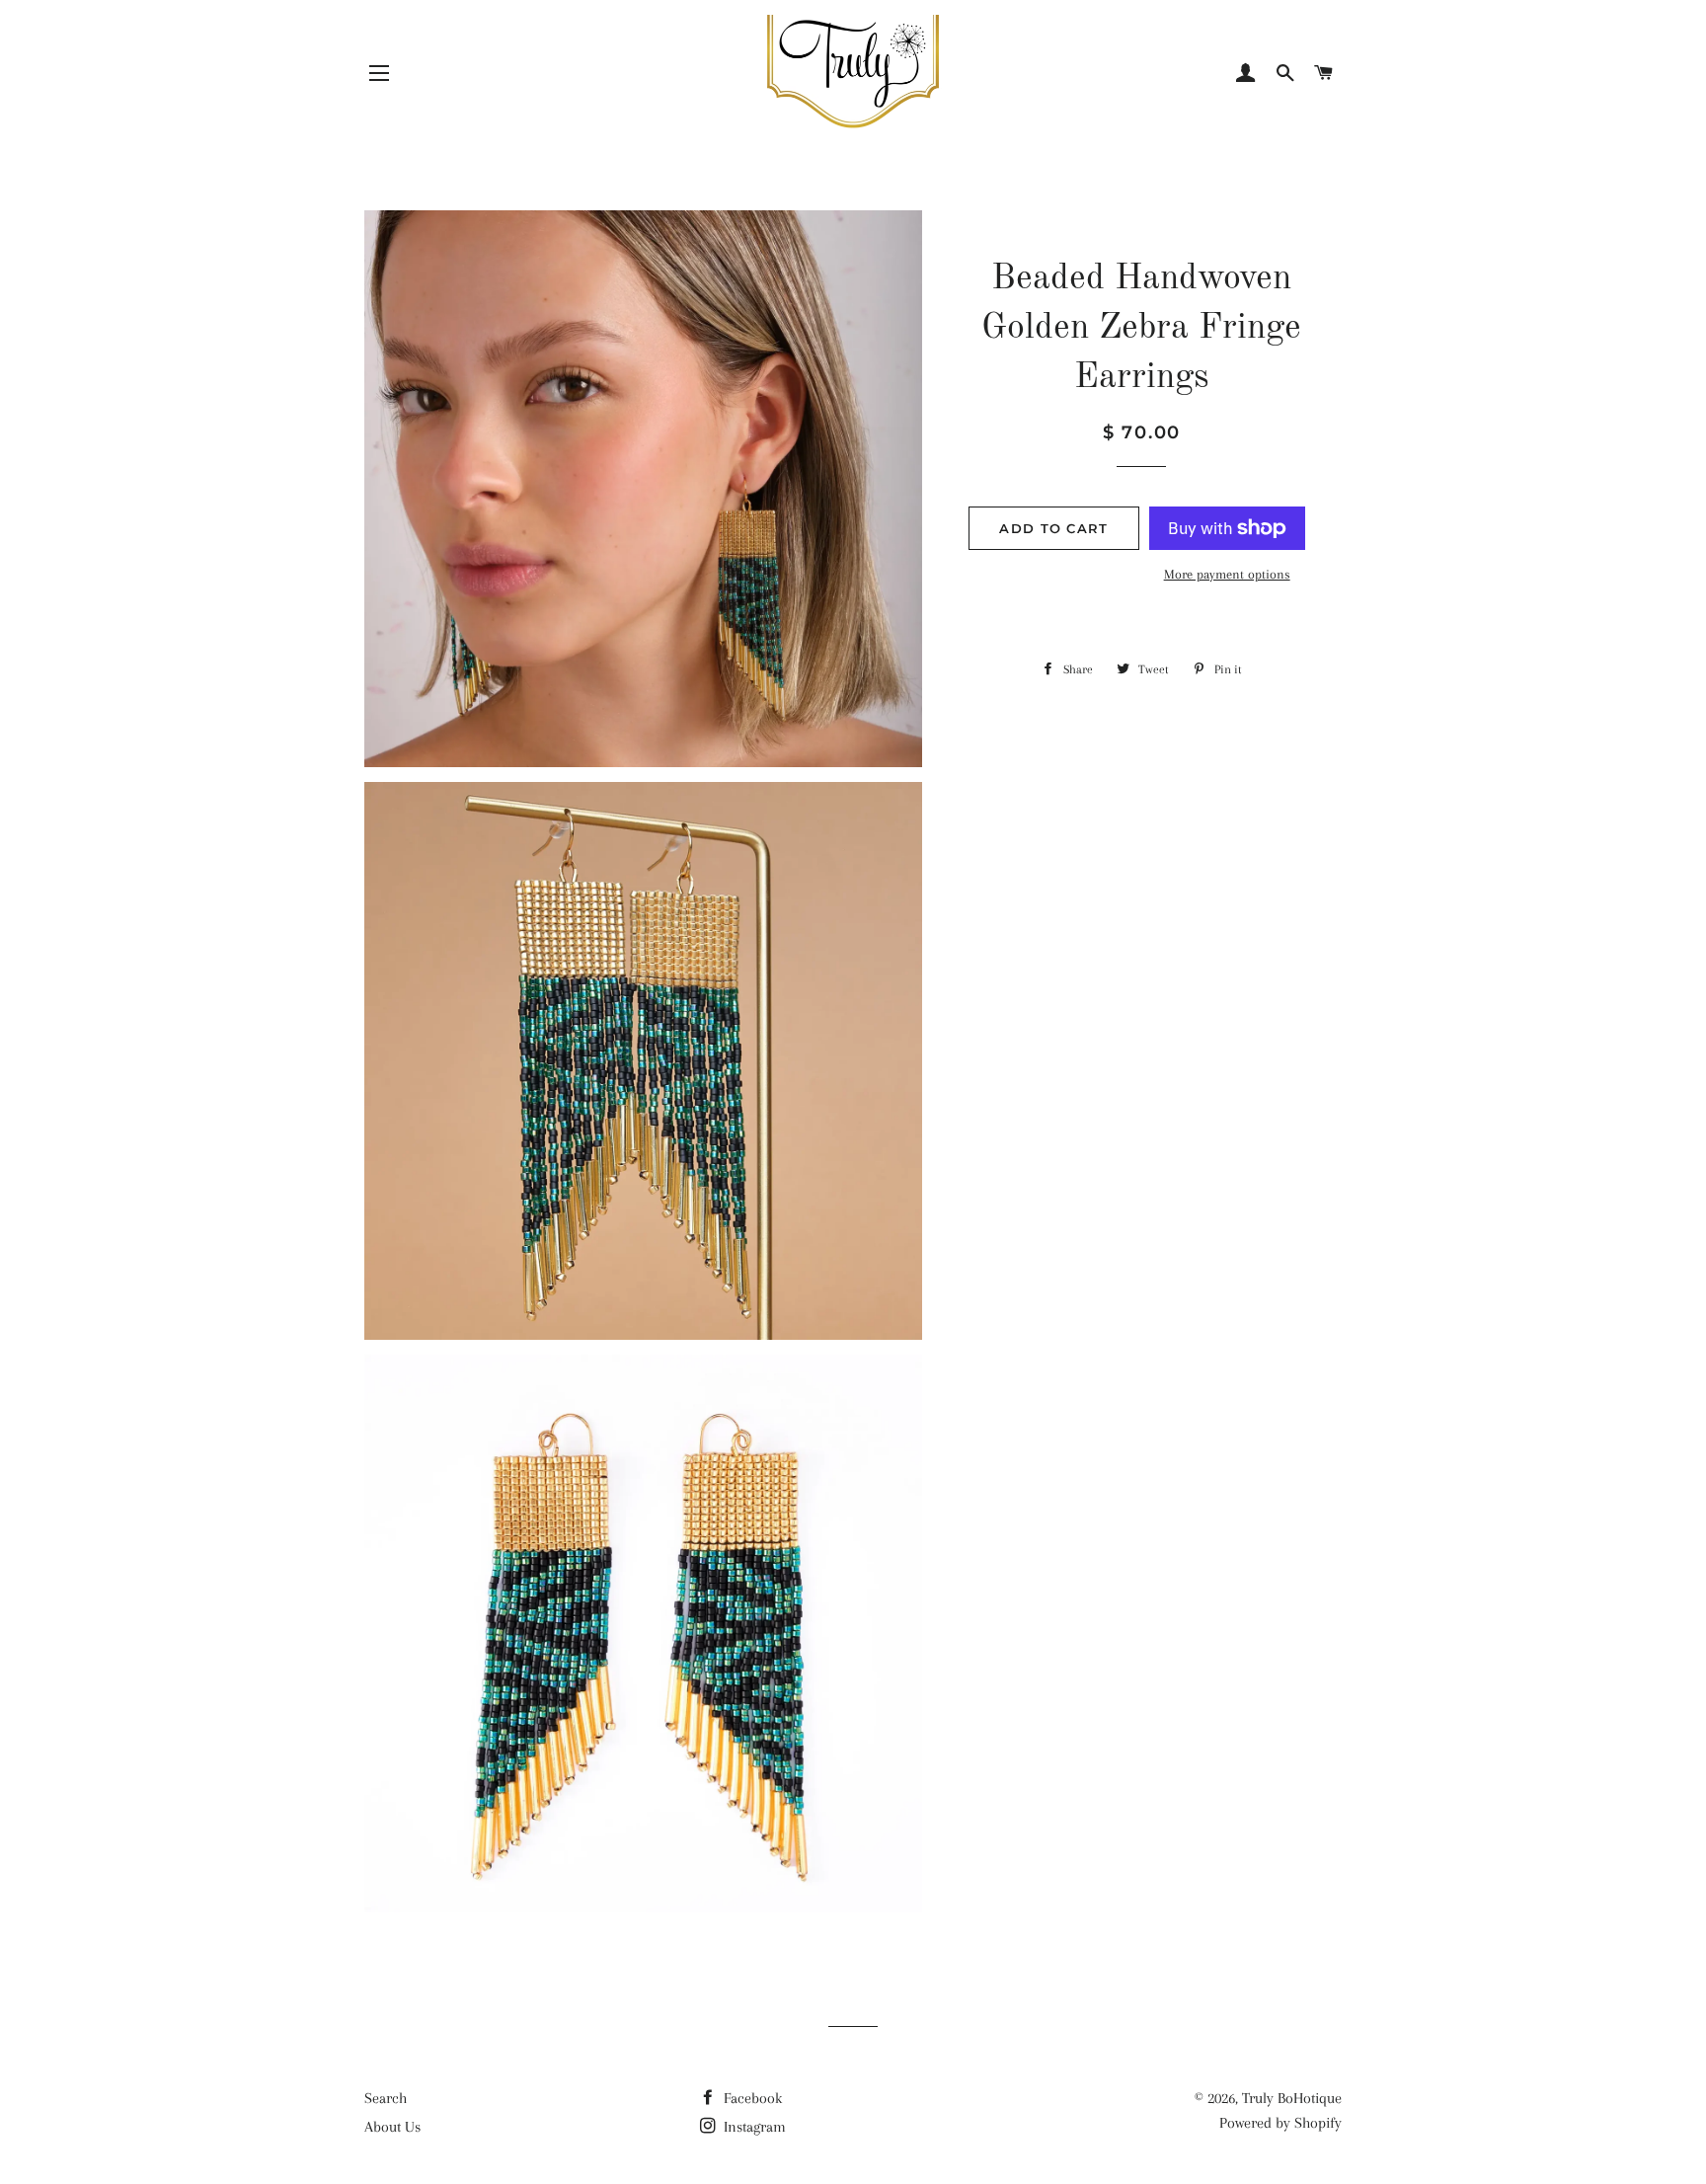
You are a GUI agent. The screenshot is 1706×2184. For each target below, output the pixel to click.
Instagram (753, 2127)
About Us (392, 2127)
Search (386, 2098)
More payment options (1227, 574)
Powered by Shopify (1280, 2123)
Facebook (751, 2098)
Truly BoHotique (1292, 2098)
